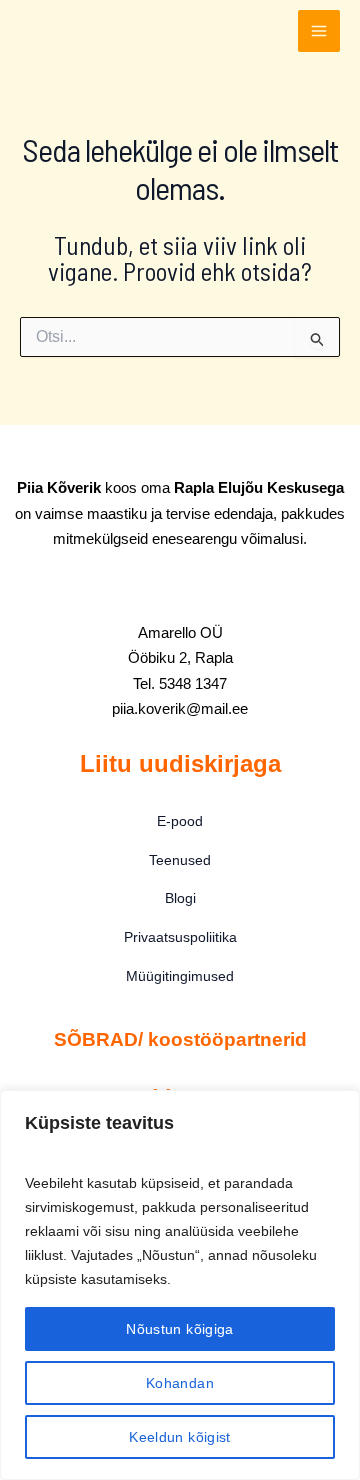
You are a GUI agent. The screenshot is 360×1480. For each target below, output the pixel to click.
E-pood (180, 821)
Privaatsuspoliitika (180, 937)
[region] (180, 1285)
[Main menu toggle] (319, 31)
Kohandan (180, 1383)
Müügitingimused (180, 976)
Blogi (180, 898)
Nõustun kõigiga (179, 1329)
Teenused (180, 860)
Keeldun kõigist (179, 1437)
